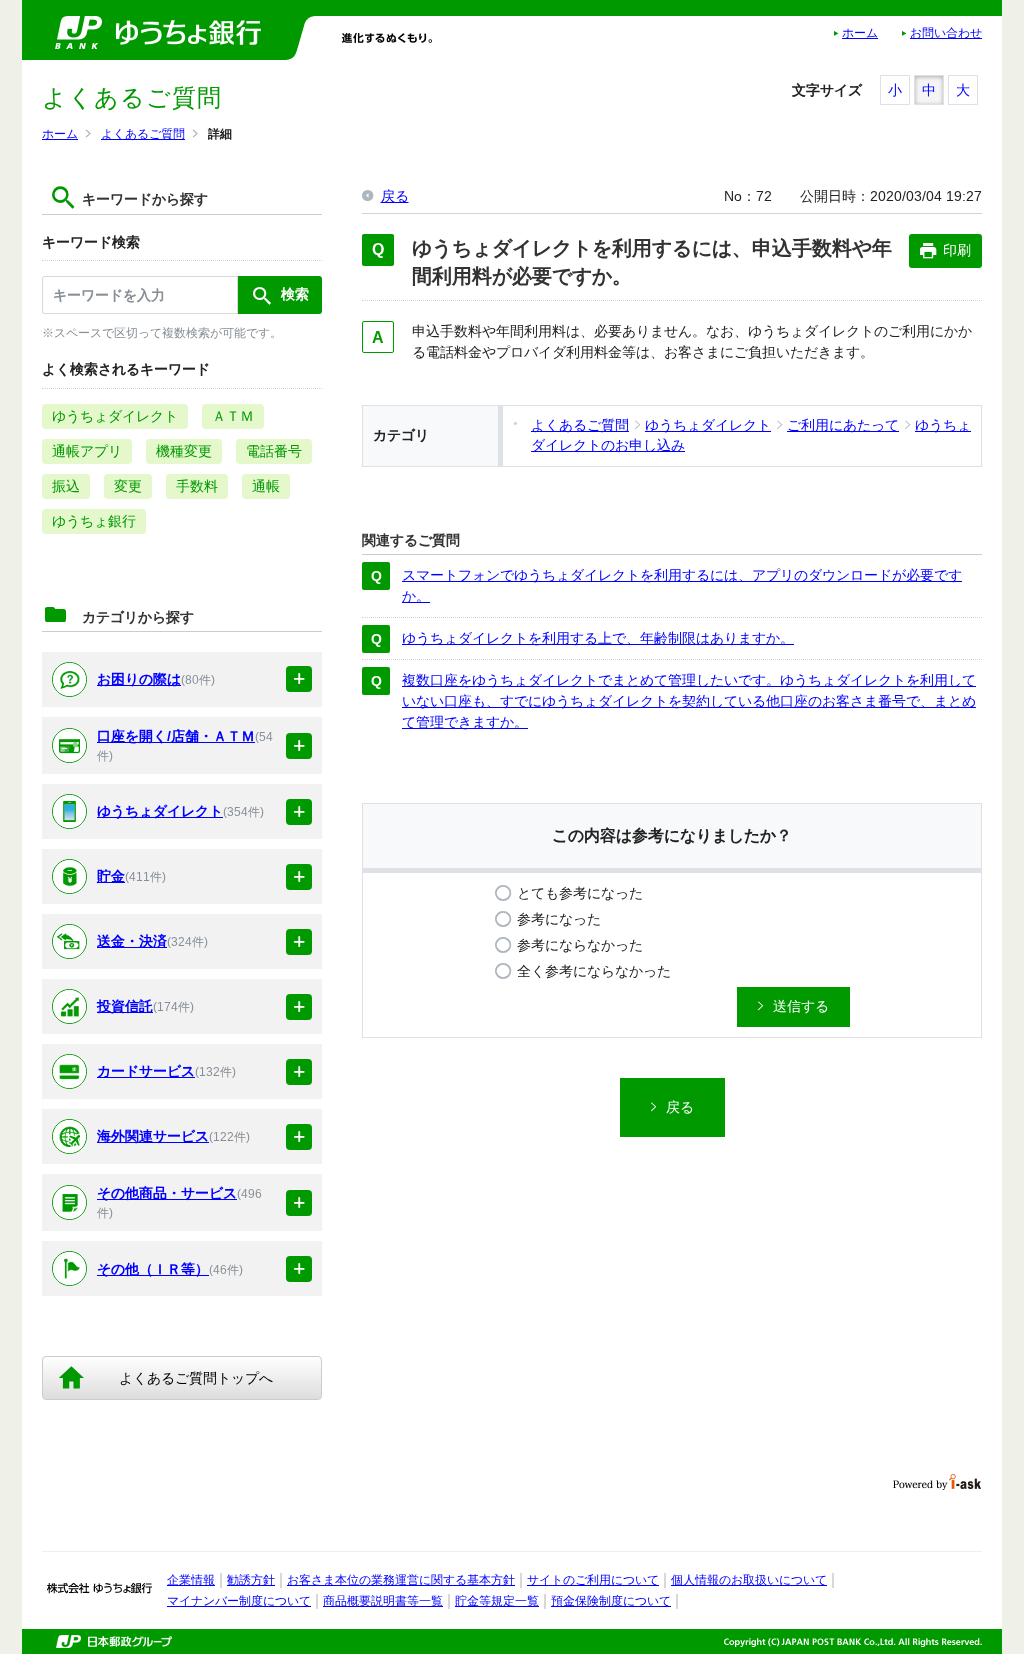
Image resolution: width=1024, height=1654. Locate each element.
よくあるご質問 (143, 134)
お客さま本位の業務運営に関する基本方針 (401, 1580)
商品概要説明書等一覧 (383, 1601)
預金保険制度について (611, 1601)
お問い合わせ (946, 33)
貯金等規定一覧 (497, 1601)
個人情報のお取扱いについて (749, 1580)
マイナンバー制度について (239, 1601)
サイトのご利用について (593, 1580)
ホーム (860, 33)
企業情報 (191, 1580)
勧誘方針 (251, 1580)
